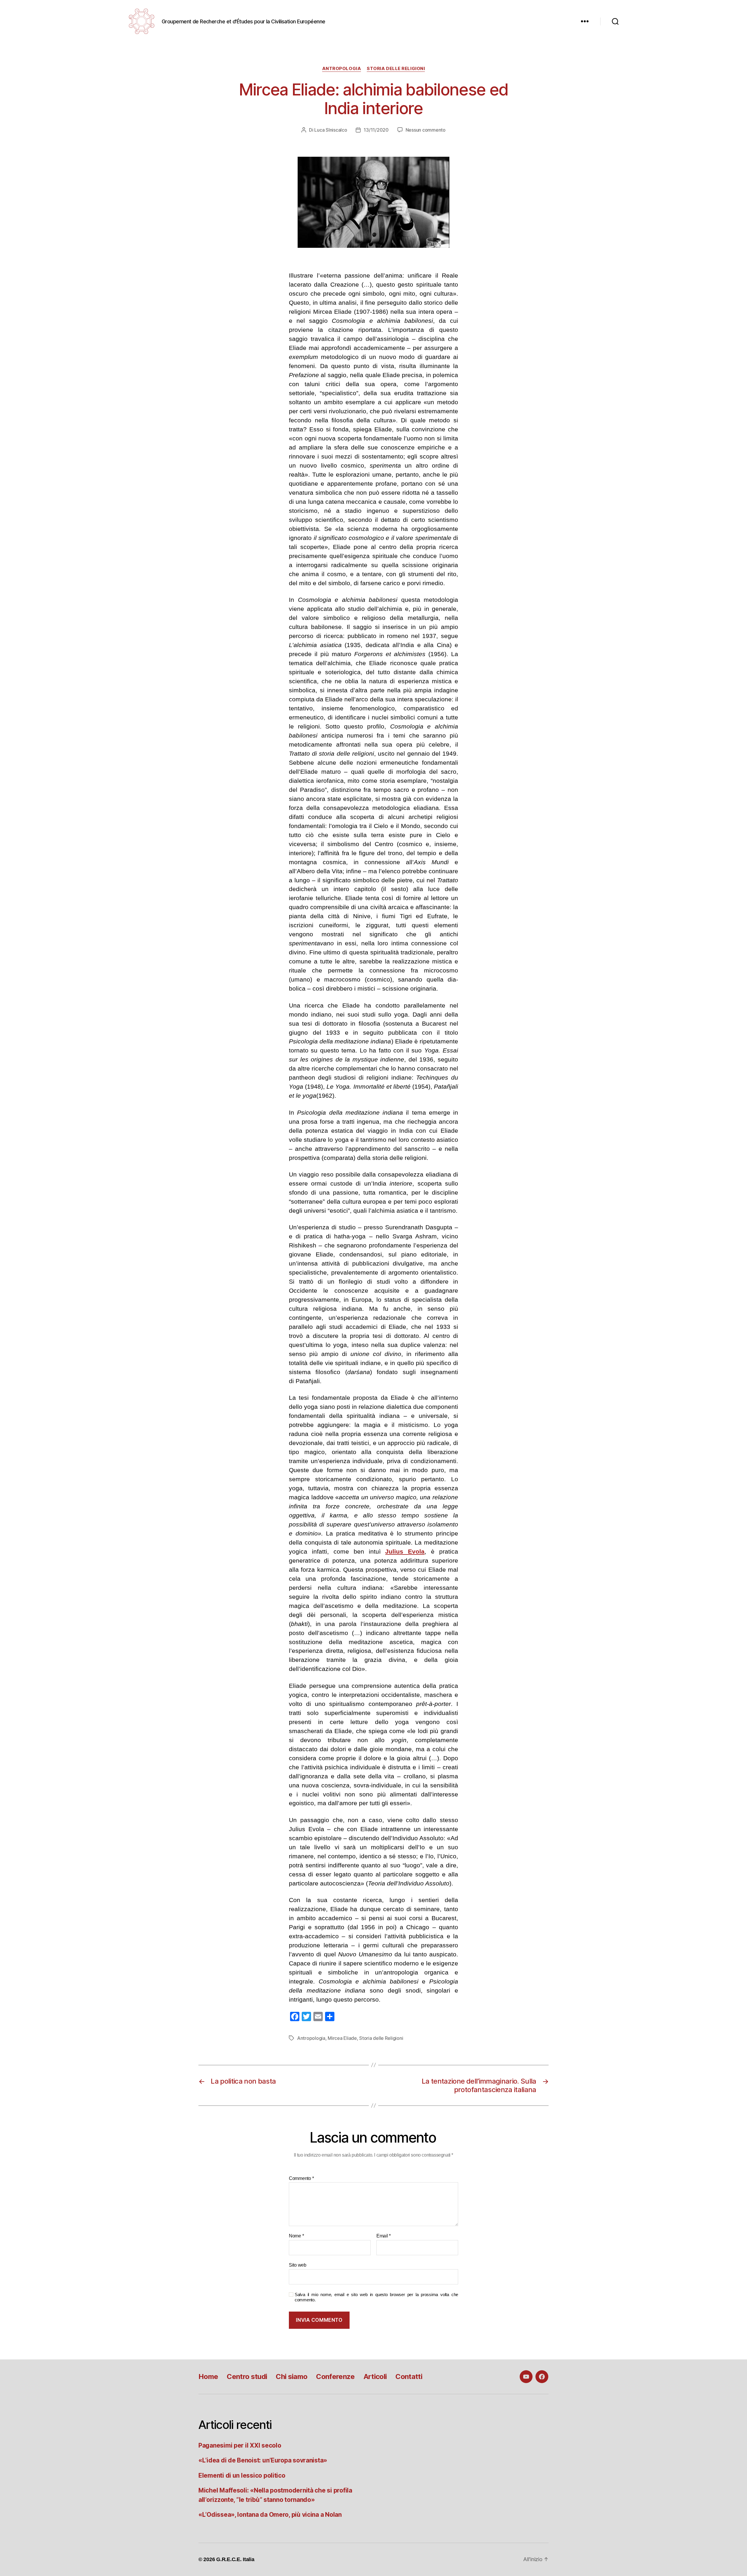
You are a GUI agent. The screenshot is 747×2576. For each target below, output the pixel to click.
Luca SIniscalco (331, 130)
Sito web (298, 2265)
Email (384, 2236)
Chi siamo (292, 2377)
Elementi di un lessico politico (242, 2475)
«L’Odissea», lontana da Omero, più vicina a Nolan (270, 2515)
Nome (296, 2236)
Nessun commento (426, 130)
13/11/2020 (376, 130)
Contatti (409, 2377)
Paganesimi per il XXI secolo (240, 2445)
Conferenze (335, 2377)
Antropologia (342, 69)
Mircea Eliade (342, 2038)
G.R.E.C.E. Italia (235, 2559)
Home (208, 2377)
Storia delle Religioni (396, 69)
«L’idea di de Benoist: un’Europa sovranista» (263, 2460)
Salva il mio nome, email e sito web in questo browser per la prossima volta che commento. (376, 2297)
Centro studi (247, 2377)
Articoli (375, 2377)
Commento (301, 2178)
